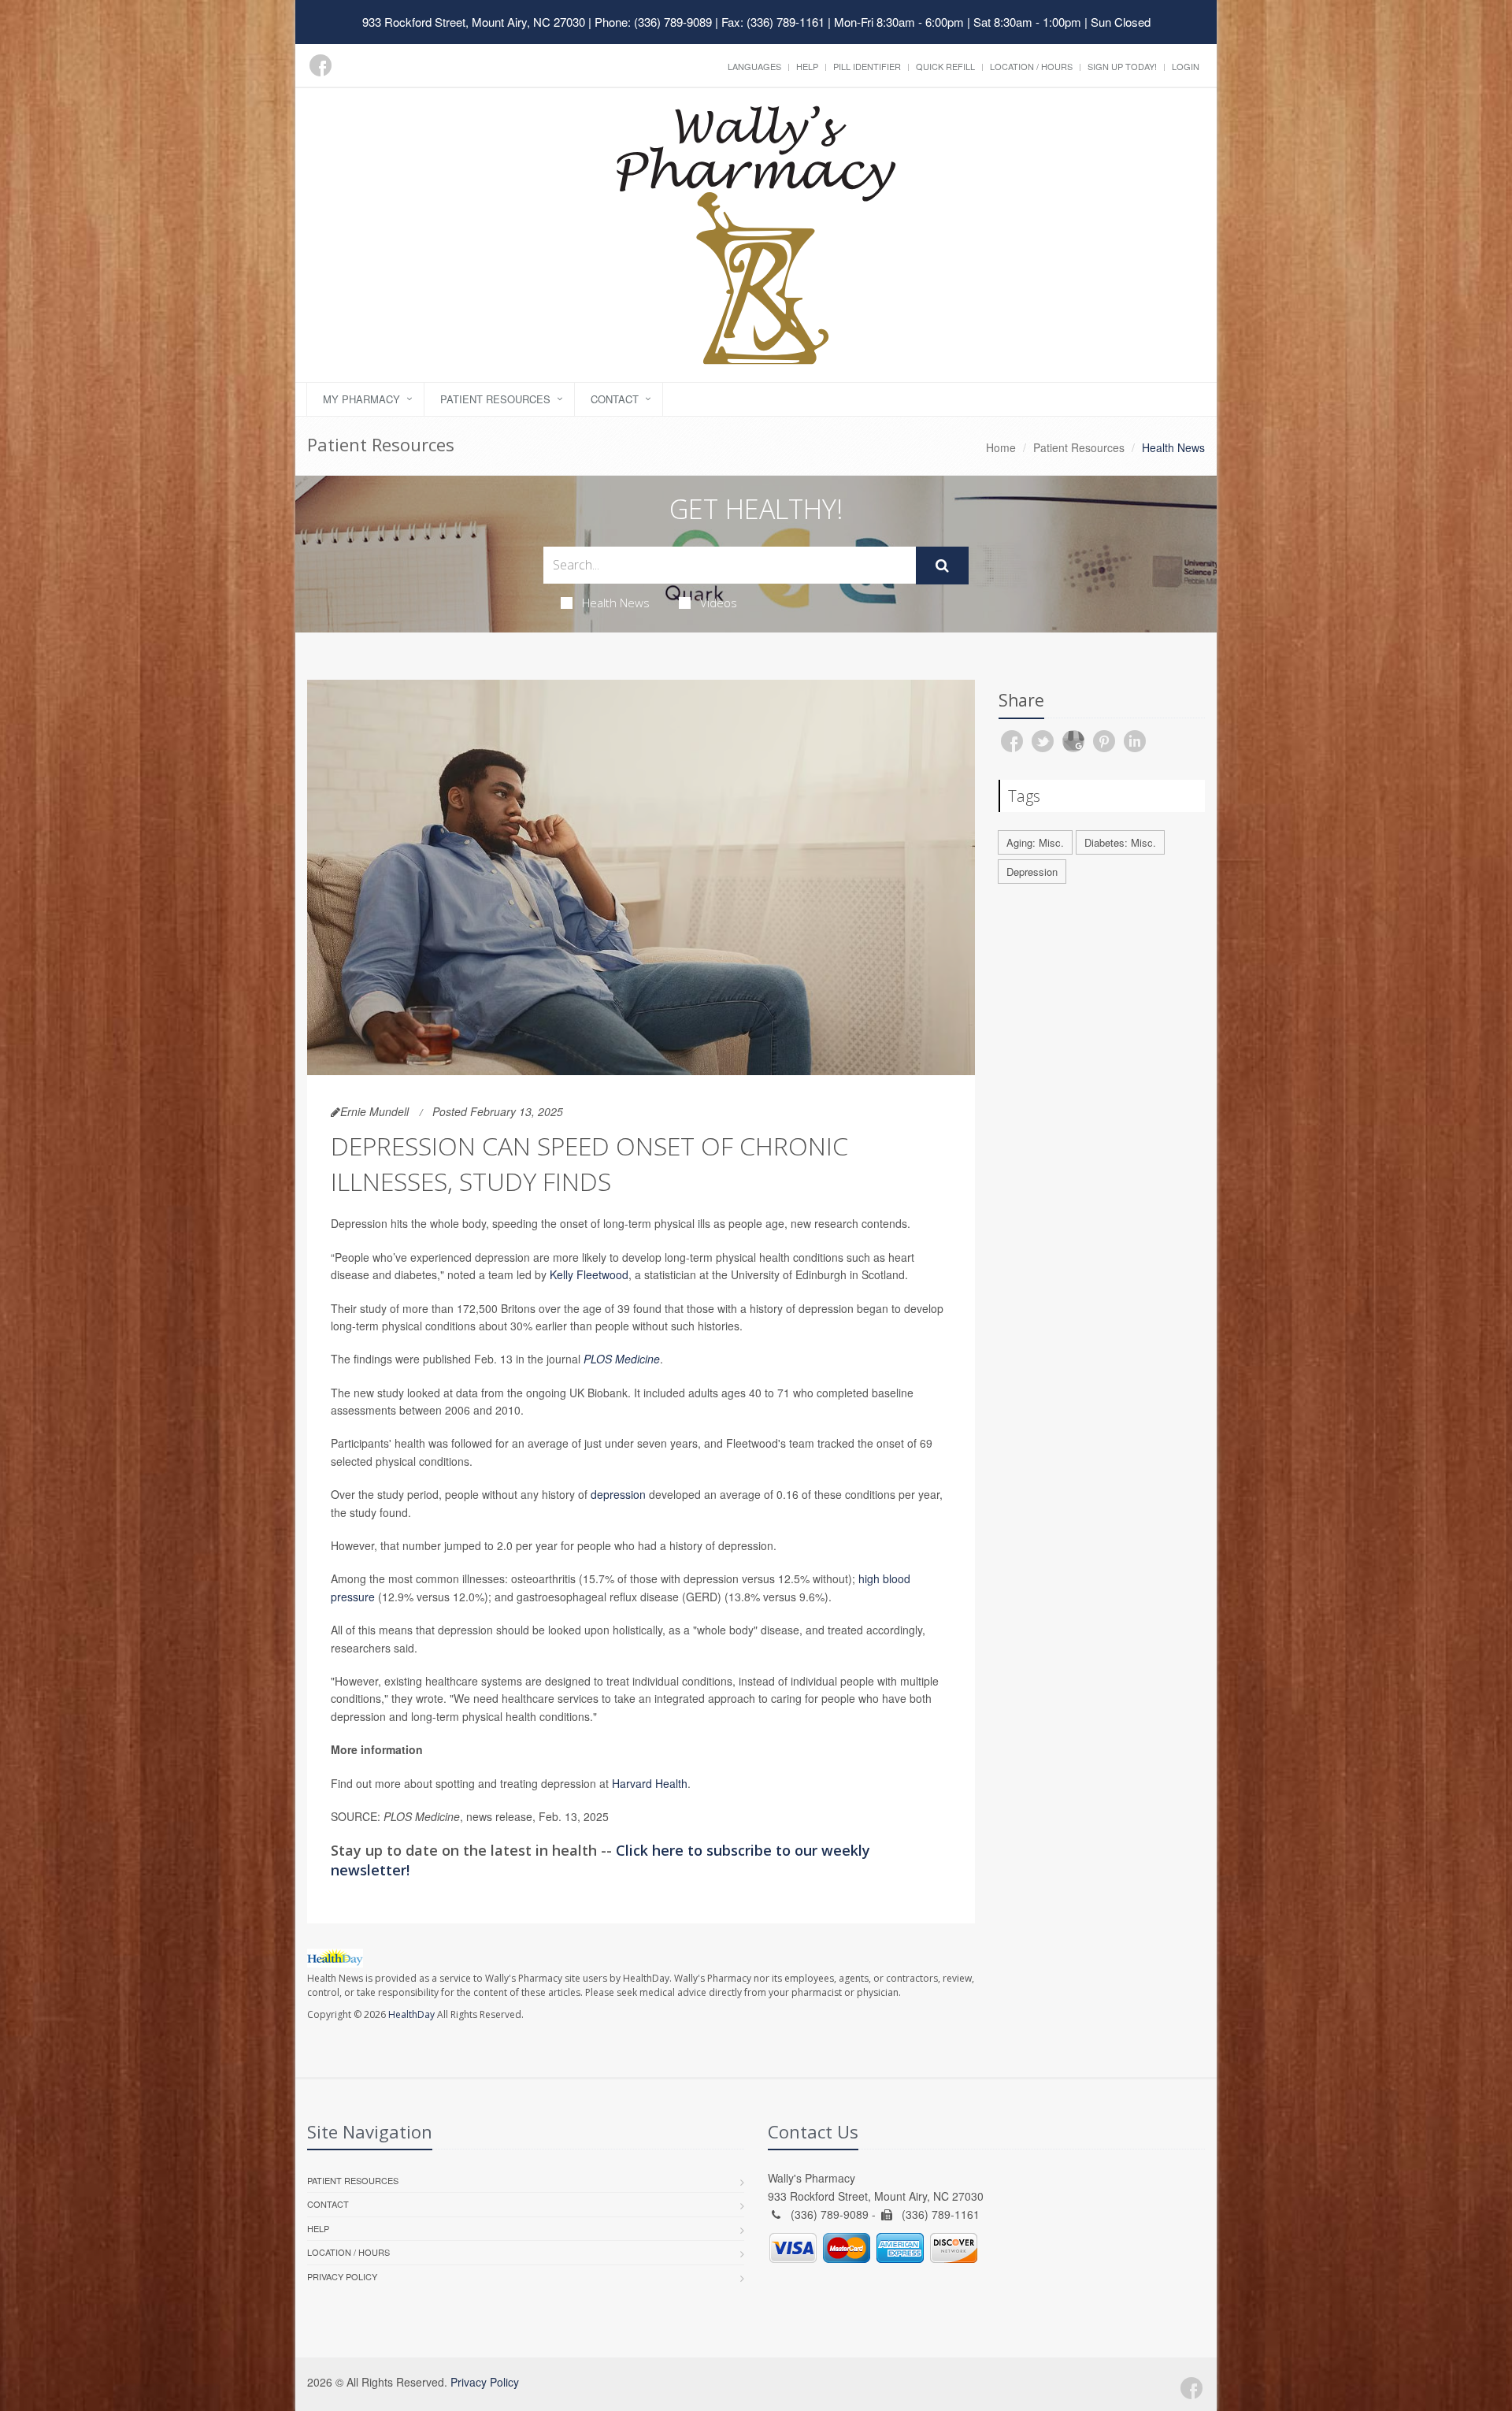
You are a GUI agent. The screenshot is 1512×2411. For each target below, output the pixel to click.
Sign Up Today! (1122, 66)
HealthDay (411, 2014)
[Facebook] (321, 65)
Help (807, 66)
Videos (719, 603)
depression (618, 1494)
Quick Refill (945, 66)
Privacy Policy (342, 2276)
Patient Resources (495, 399)
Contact (615, 399)
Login (1186, 66)
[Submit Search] (942, 566)
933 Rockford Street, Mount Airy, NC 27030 (474, 22)
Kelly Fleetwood (589, 1274)
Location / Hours (1031, 66)
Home (1001, 447)
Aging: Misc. (1035, 842)
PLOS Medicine (622, 1359)
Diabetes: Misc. (1120, 842)
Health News (616, 603)
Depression (1032, 872)
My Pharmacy (361, 399)
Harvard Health (650, 1783)
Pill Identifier (867, 66)
